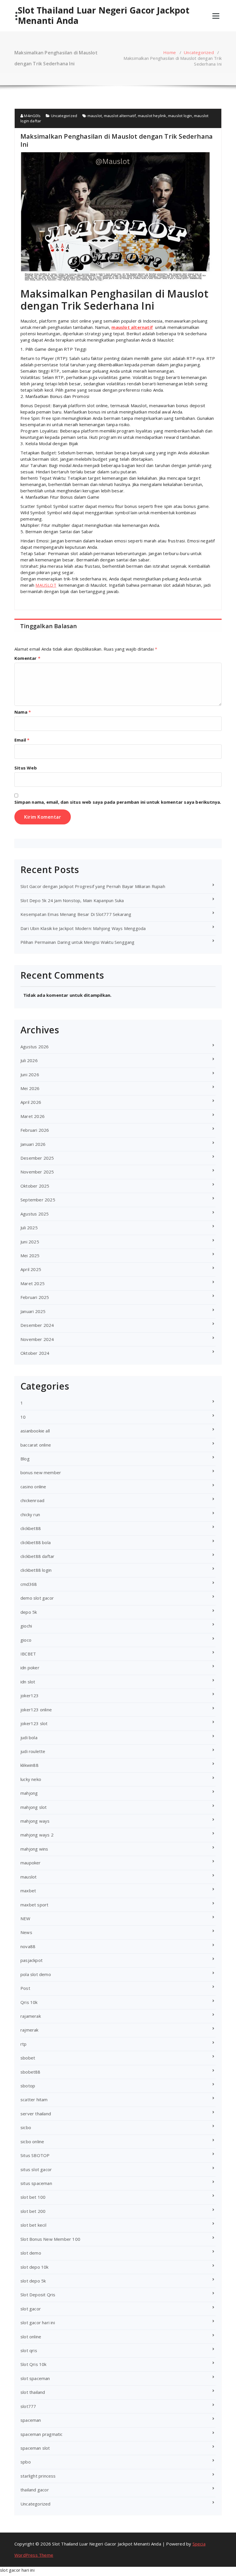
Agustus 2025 (35, 1214)
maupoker (31, 1863)
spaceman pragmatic (42, 2434)
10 (23, 1417)
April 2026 (31, 1102)
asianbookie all (35, 1431)
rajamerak (31, 2016)
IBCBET (28, 1654)
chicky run (30, 1514)
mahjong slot (34, 1807)
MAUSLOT (46, 585)
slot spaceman (35, 2378)
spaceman (31, 2420)
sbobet (28, 2058)
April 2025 (31, 1269)
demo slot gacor (37, 1598)
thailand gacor (35, 2490)
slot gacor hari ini (38, 2322)
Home (170, 52)
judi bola (29, 1737)
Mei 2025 (30, 1255)
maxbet (28, 1891)
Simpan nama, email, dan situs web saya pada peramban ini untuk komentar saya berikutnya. (118, 802)
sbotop (28, 2086)
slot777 (28, 2406)
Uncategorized (199, 52)
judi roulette (33, 1751)
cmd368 (29, 1584)
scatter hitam (34, 2099)
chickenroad (32, 1500)
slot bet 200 (33, 2211)
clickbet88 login (36, 1570)
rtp (24, 2044)
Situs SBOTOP (35, 2155)
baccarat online (36, 1445)
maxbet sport (34, 1905)
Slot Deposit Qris (38, 2295)
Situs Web (26, 768)
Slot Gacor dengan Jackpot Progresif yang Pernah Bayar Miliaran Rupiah (93, 886)
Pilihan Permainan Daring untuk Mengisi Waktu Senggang (78, 942)
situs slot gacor (36, 2169)
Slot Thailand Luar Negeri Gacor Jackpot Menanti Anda (104, 16)
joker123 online (36, 1710)
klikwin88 (29, 1765)
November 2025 (37, 1172)
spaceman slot (35, 2448)
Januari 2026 (33, 1144)
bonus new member (41, 1472)
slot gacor (31, 2309)
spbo (26, 2462)
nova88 (28, 1946)
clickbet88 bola (36, 1542)
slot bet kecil (33, 2225)
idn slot (28, 1682)
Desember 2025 (37, 1158)
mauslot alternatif (120, 116)
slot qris (29, 2350)
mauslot (95, 116)
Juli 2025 (29, 1228)
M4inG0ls (32, 116)
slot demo (31, 2253)
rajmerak (29, 2030)
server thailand (36, 2114)
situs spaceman (36, 2183)
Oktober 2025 (35, 1186)
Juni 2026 (30, 1074)
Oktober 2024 (35, 1353)
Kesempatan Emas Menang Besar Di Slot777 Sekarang (76, 914)
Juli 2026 (29, 1060)
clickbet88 (31, 1528)
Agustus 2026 (35, 1047)
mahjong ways (35, 1821)
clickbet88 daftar (37, 1556)
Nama (23, 712)
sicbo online (32, 2141)
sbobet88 (31, 2072)
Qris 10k (29, 2002)
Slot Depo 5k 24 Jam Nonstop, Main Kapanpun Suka (72, 900)
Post (25, 1988)
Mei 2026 (30, 1088)
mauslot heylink (152, 116)
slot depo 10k (35, 2267)
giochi (26, 1626)
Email (22, 740)
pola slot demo (36, 1974)
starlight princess (38, 2476)
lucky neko (31, 1779)
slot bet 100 (33, 2197)
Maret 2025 (33, 1283)
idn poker (30, 1668)
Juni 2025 (30, 1242)
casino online (33, 1487)
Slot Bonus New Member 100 (50, 2239)
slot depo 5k (33, 2281)
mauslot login (180, 116)
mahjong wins (34, 1849)
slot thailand (33, 2392)
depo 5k (29, 1612)
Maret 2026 (33, 1116)
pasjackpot (32, 1960)
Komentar (27, 658)
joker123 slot (34, 1723)
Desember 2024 (37, 1325)
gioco (26, 1640)
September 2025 (38, 1200)
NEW (25, 1918)
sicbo (26, 2127)
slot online (31, 2337)
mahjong (29, 1793)
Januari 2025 (33, 1311)
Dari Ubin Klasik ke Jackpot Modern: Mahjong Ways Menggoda (83, 928)
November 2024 (37, 1339)
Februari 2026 (35, 1130)
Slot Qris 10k (34, 2364)
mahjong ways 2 (37, 1835)
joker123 (30, 1695)
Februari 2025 (35, 1297)
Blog (25, 1459)
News (26, 1932)
